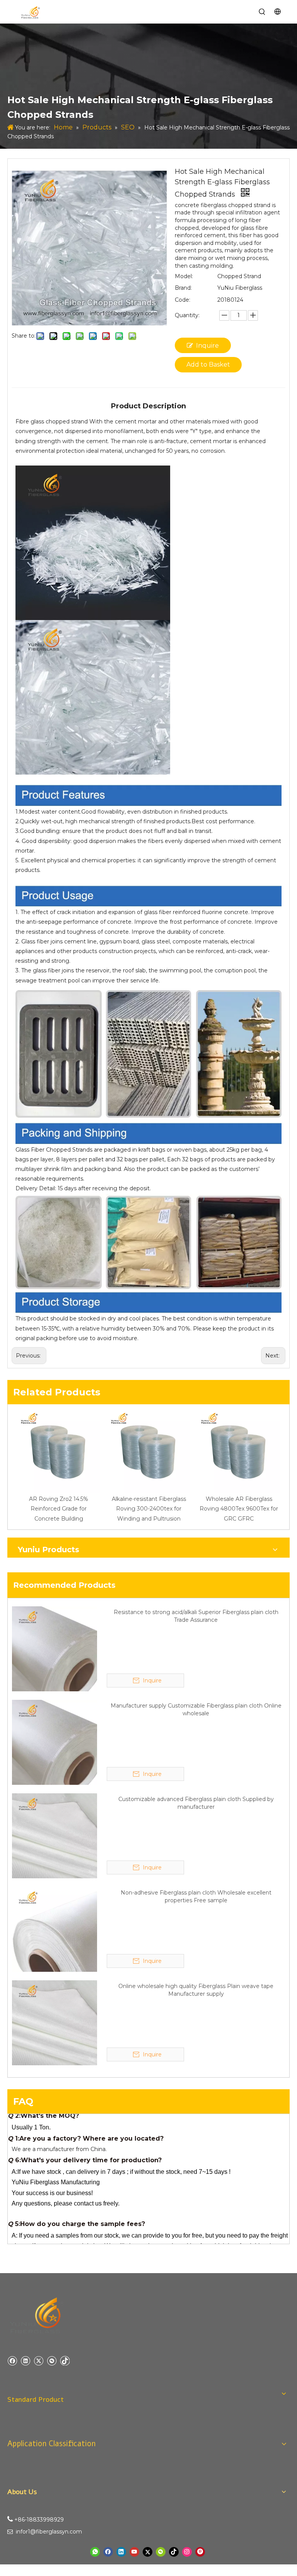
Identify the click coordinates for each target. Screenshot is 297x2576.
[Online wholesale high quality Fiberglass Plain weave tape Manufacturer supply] (55, 2022)
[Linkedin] (25, 2361)
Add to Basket (208, 364)
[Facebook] (12, 2361)
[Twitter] (38, 2361)
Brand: (183, 288)
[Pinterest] (200, 2552)
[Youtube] (134, 2552)
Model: (184, 276)
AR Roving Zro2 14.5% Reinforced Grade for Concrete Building (59, 1509)
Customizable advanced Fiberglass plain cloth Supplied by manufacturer (196, 1803)
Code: (183, 300)
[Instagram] (187, 2552)
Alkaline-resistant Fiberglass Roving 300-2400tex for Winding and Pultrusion (149, 1509)
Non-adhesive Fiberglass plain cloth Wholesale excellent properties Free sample (196, 1896)
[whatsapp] (95, 2552)
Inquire (207, 346)
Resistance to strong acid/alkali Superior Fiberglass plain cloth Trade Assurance (196, 1616)
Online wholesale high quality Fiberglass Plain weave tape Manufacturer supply (196, 1990)
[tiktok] (65, 2361)
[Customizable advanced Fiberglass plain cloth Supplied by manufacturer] (55, 1835)
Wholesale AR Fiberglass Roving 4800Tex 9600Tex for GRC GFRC (239, 1509)
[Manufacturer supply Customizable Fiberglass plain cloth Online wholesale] (55, 1742)
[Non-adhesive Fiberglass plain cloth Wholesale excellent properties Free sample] (55, 1929)
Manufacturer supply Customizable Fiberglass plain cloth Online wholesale (196, 1709)
